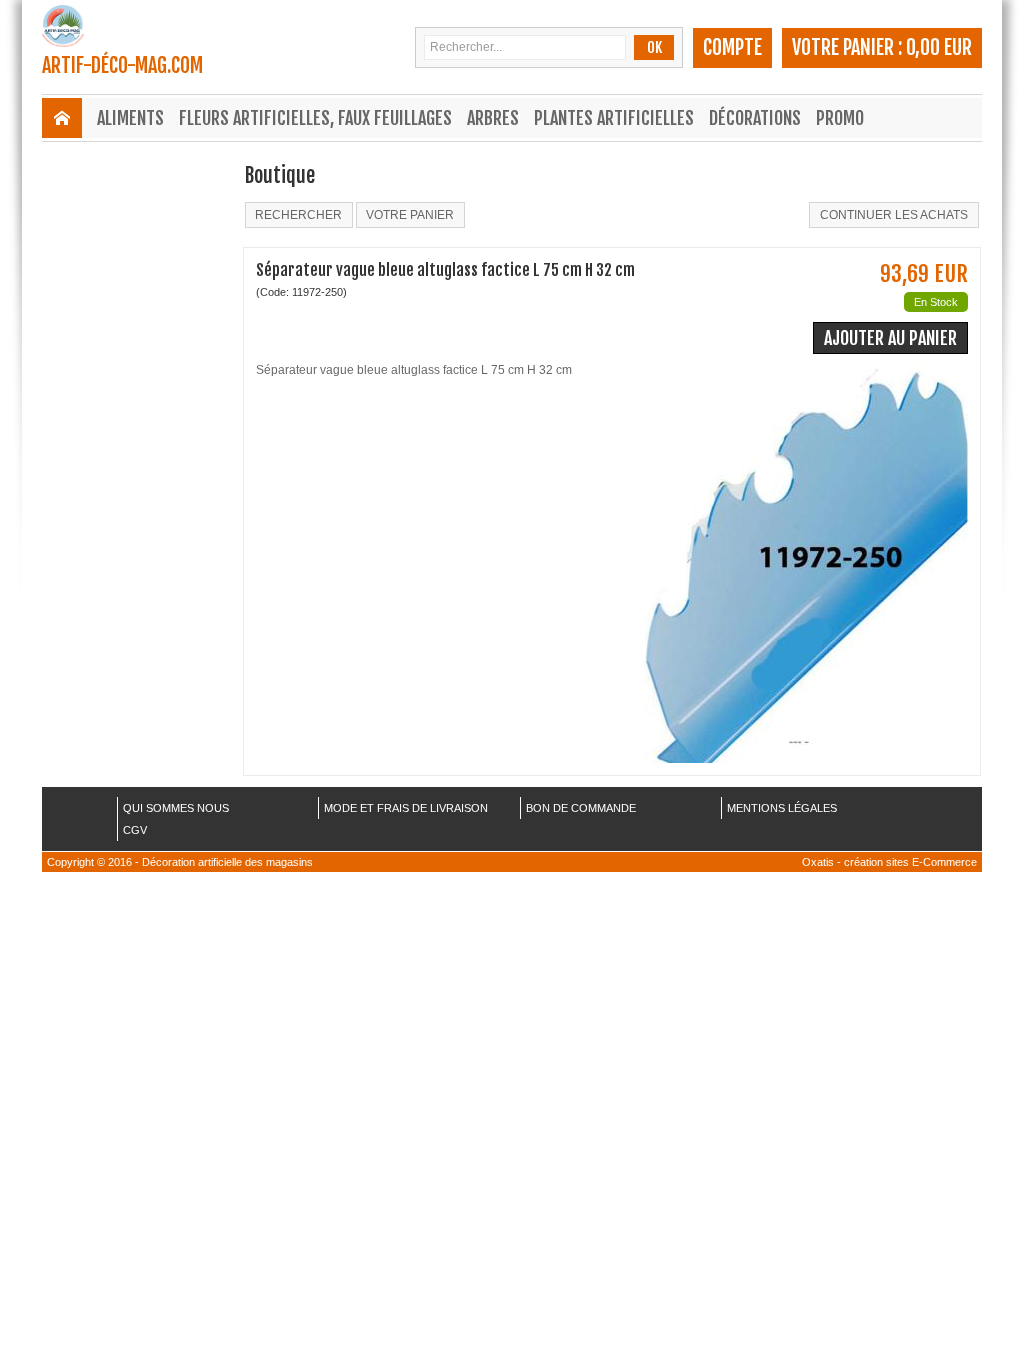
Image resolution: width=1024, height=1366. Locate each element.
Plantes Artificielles (614, 118)
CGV (135, 830)
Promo (840, 118)
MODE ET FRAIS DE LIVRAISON (406, 808)
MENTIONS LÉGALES (782, 808)
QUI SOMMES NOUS (176, 808)
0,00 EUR (939, 47)
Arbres (493, 118)
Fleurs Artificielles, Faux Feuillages (315, 118)
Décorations (755, 118)
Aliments (130, 118)
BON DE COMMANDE (581, 808)
